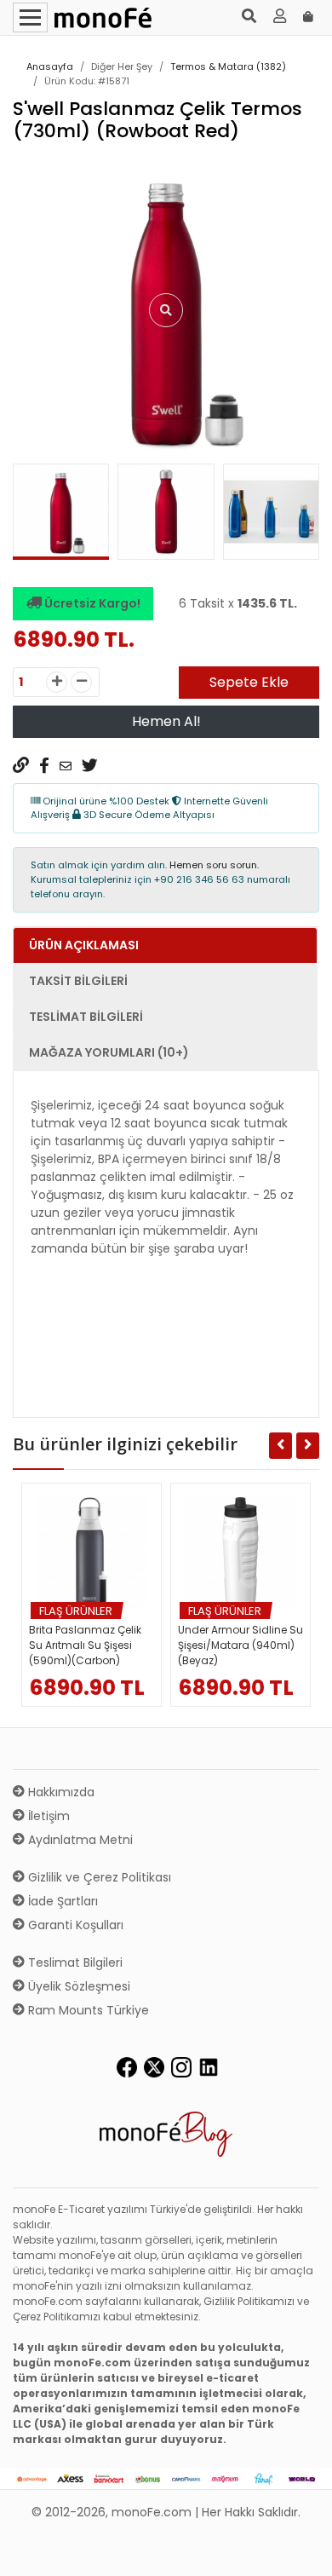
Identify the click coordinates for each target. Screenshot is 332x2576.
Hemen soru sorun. (214, 865)
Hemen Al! (166, 721)
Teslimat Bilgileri (74, 1962)
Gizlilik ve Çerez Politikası (98, 1877)
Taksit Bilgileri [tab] (78, 981)
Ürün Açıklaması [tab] (84, 945)
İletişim (47, 1816)
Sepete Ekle (249, 682)
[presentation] (32, 516)
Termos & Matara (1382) (228, 66)
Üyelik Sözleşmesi (77, 1986)
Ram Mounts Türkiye (87, 2010)
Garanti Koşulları (74, 1925)
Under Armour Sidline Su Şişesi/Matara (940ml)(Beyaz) (240, 1645)
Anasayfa (50, 66)
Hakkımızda (60, 1792)
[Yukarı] (300, 2550)
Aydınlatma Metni (79, 1840)
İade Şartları (61, 1901)
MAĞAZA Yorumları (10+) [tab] (109, 1052)
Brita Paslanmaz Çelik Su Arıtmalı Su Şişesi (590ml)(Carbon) (85, 1645)
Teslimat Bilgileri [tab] (86, 1017)
